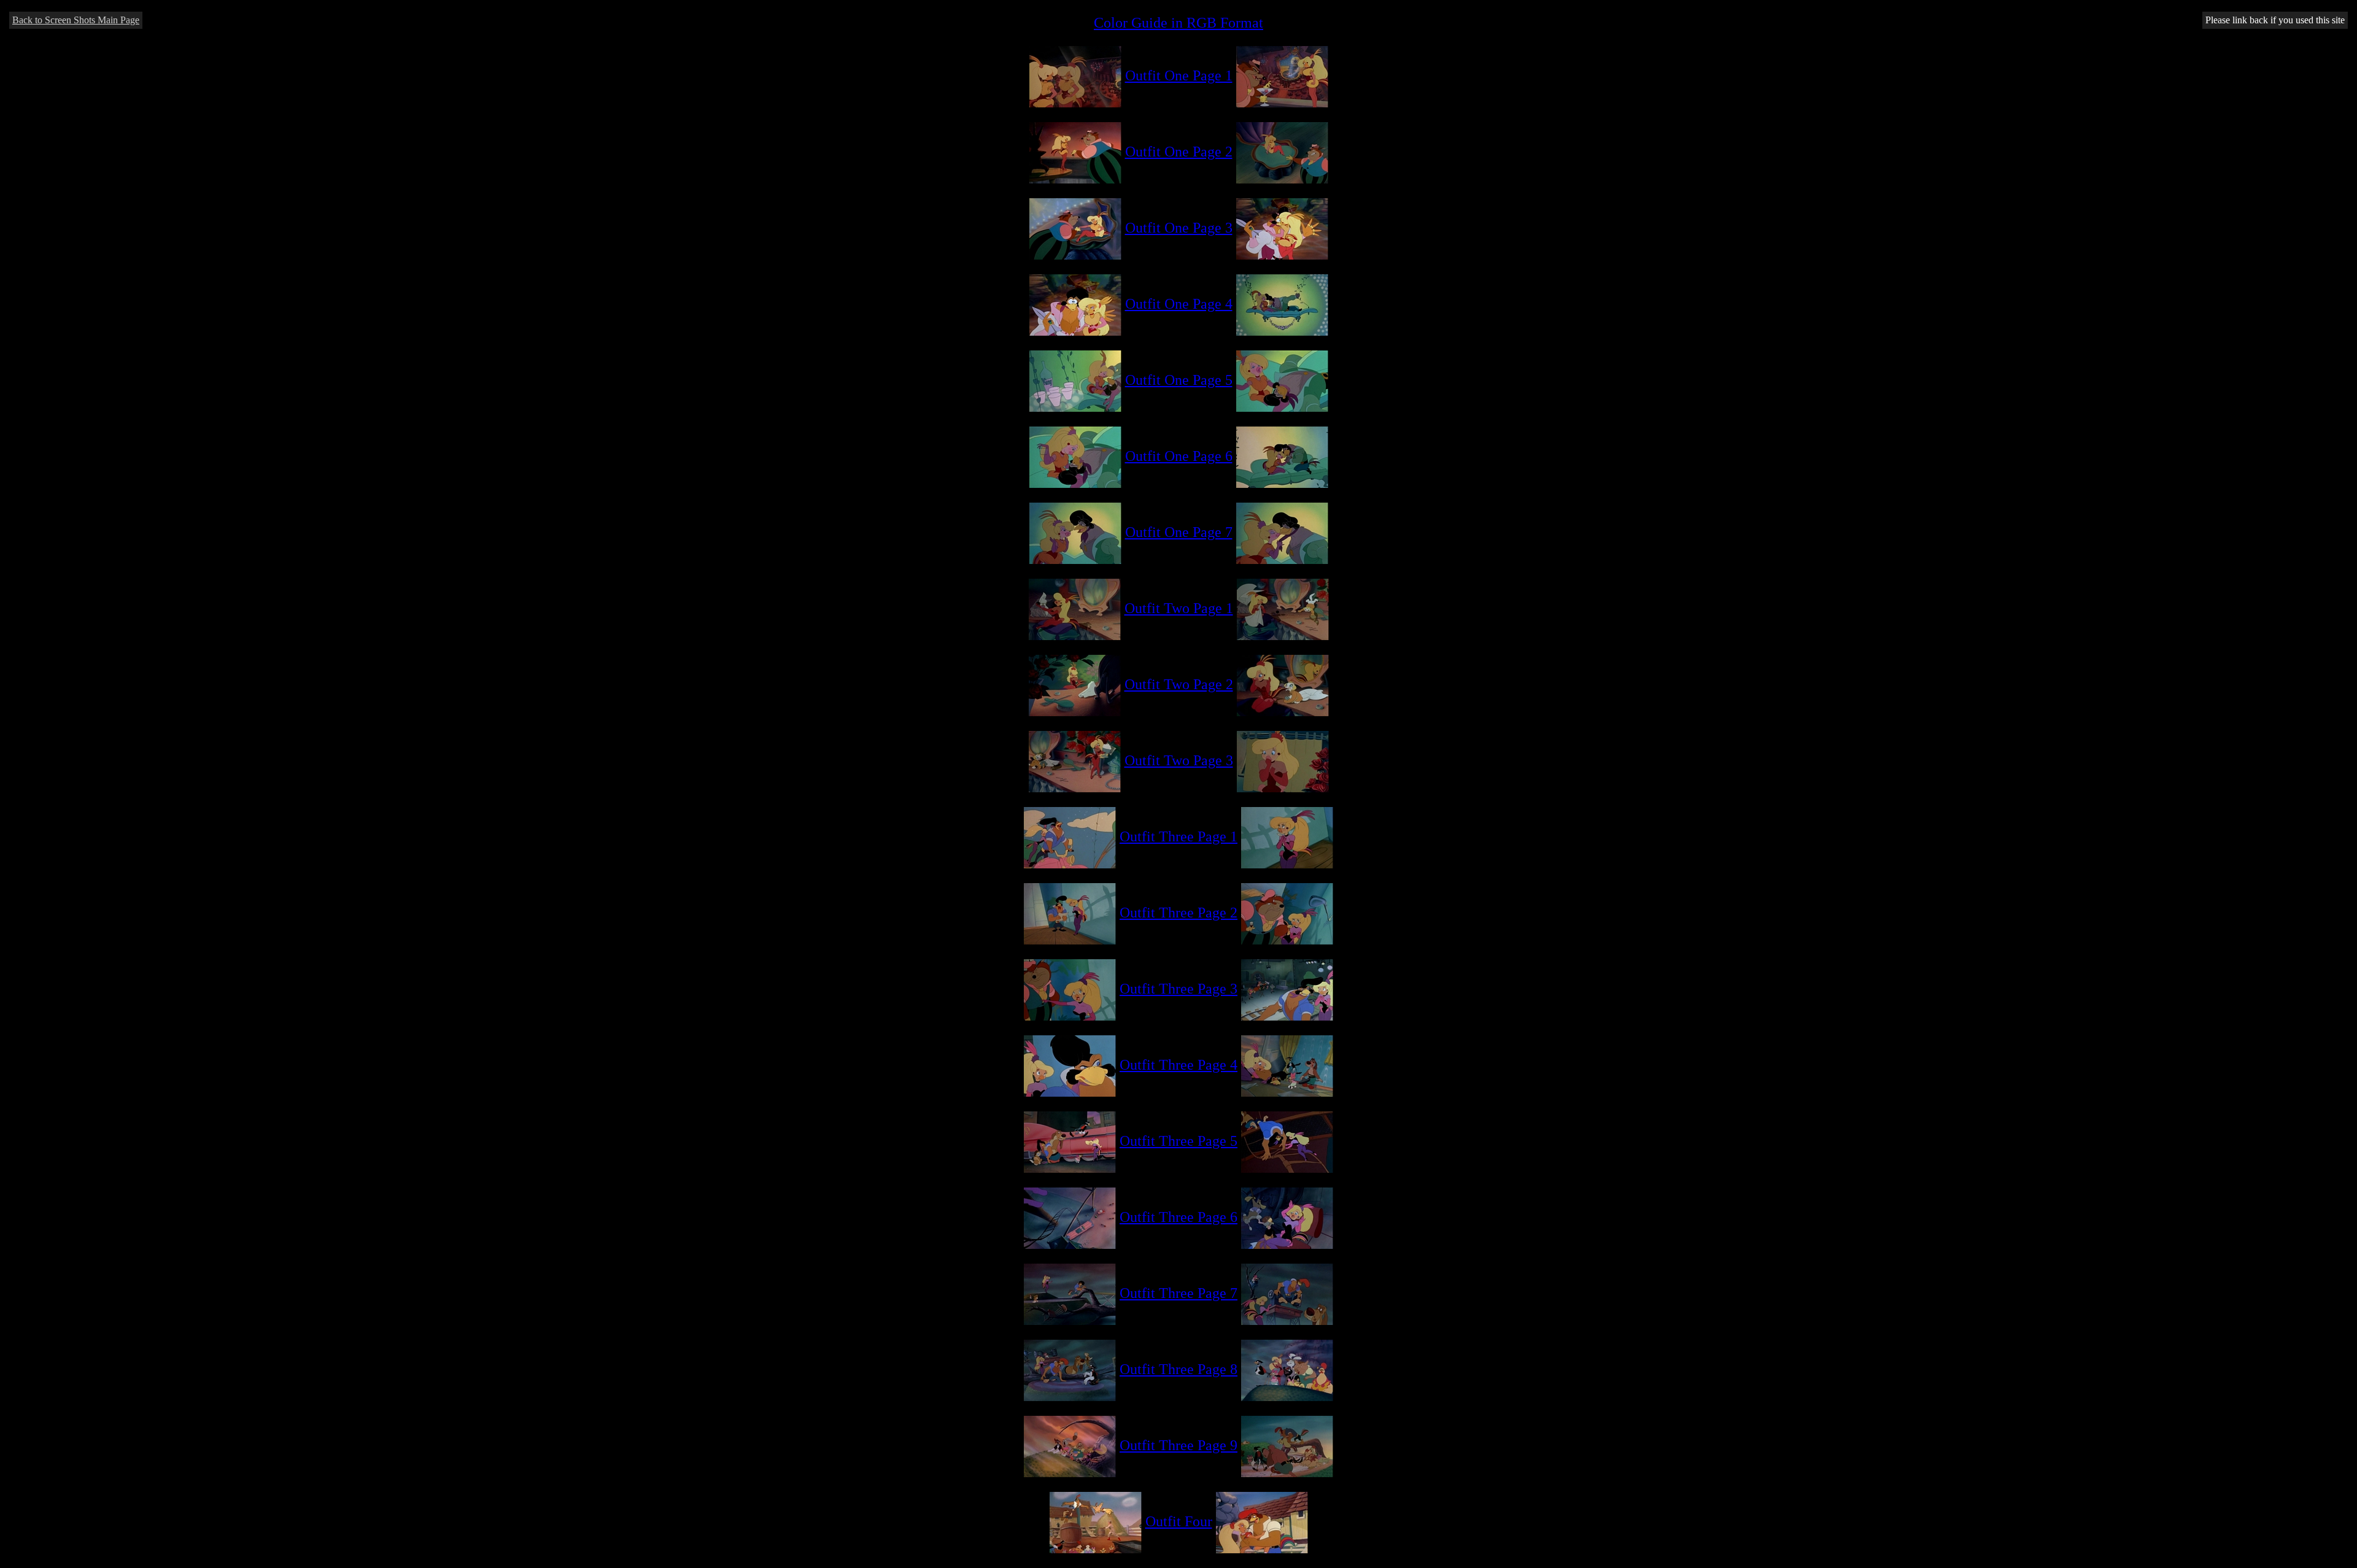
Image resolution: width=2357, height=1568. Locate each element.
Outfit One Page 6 (1179, 456)
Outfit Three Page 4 (1178, 1065)
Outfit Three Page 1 (1178, 836)
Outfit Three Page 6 (1178, 1217)
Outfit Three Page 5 (1178, 1141)
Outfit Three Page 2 (1178, 913)
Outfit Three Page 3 (1178, 989)
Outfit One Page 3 (1179, 228)
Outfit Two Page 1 (1179, 608)
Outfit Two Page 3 (1179, 760)
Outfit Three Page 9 (1178, 1445)
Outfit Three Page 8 (1178, 1369)
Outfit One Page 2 (1179, 152)
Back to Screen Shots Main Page (76, 20)
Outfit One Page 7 (1179, 532)
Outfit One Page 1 (1179, 75)
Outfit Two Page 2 (1179, 684)
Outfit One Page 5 (1179, 380)
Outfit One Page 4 (1179, 304)
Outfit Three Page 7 (1178, 1293)
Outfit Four (1179, 1521)
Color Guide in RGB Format (1178, 23)
